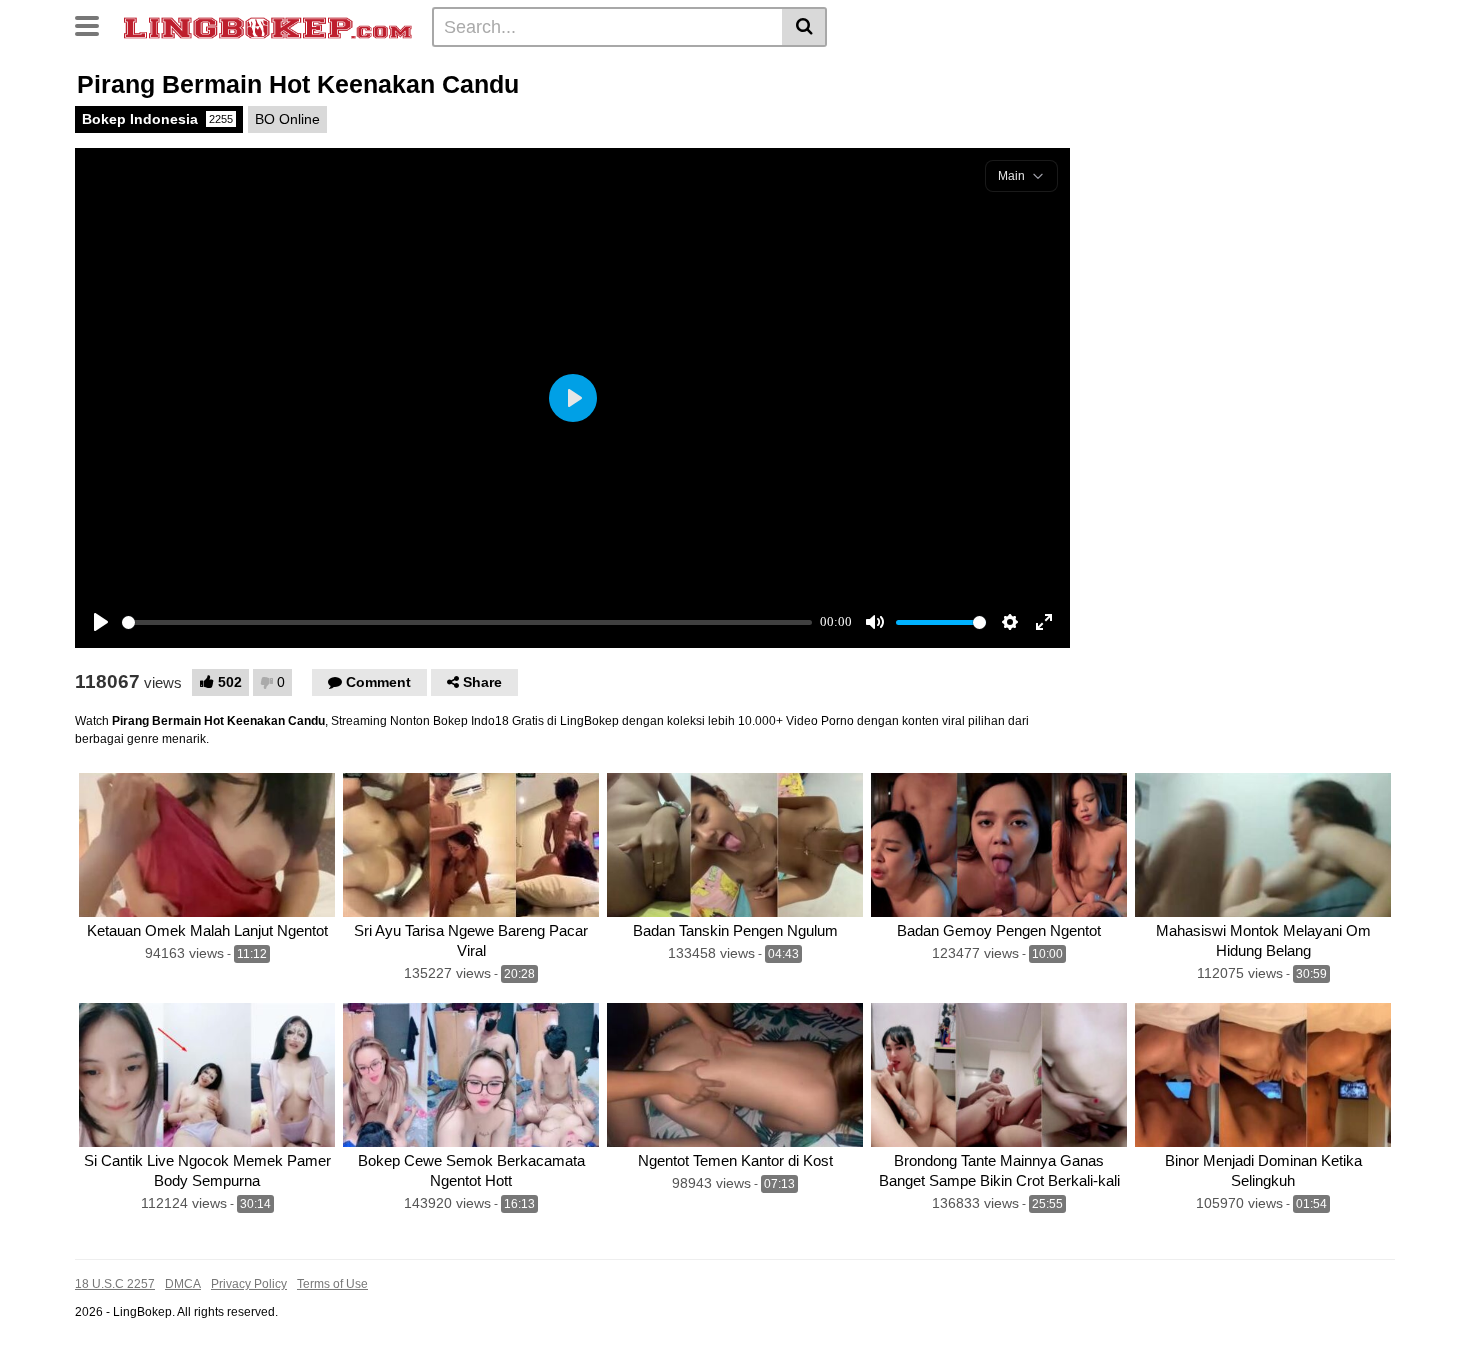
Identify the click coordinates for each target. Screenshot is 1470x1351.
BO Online (287, 119)
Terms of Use (332, 1284)
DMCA (183, 1284)
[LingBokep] (268, 26)
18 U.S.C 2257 (115, 1284)
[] (804, 27)
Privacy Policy (249, 1284)
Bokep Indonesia (157, 119)
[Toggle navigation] (94, 24)
